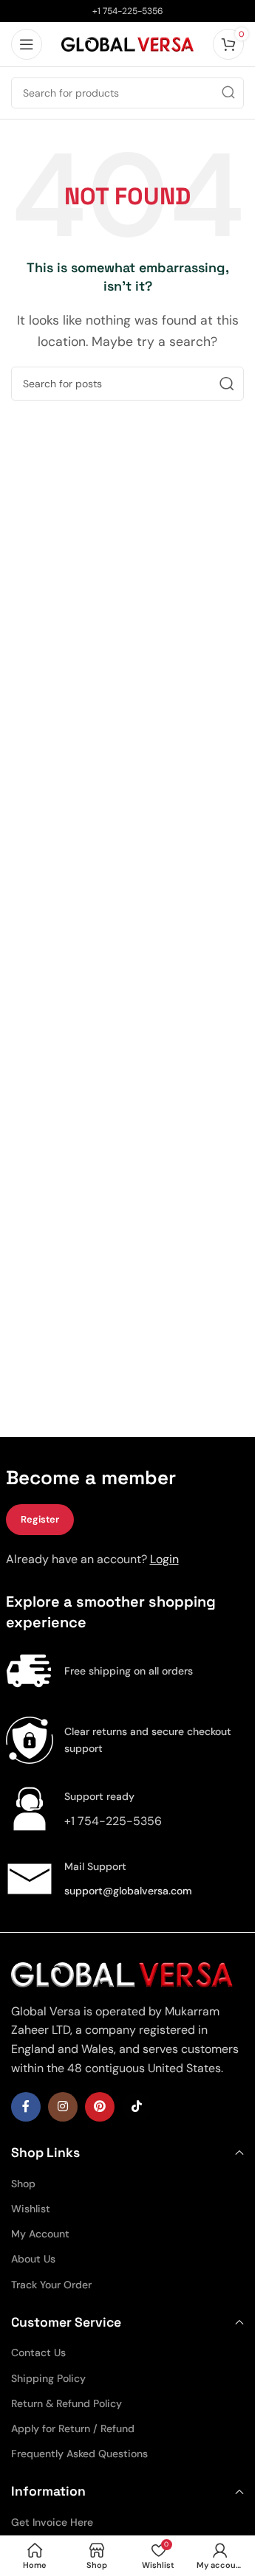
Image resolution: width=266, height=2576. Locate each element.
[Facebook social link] (26, 2107)
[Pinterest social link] (100, 2107)
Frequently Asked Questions (79, 2454)
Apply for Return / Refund (73, 2428)
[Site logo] (128, 43)
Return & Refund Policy (66, 2403)
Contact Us (38, 2352)
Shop (23, 2184)
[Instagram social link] (63, 2107)
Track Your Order (51, 2285)
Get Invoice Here (52, 2522)
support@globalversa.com (128, 1891)
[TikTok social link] (137, 2107)
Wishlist (31, 2209)
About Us (33, 2259)
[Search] (228, 93)
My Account (40, 2234)
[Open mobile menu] (27, 44)
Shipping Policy (48, 2378)
